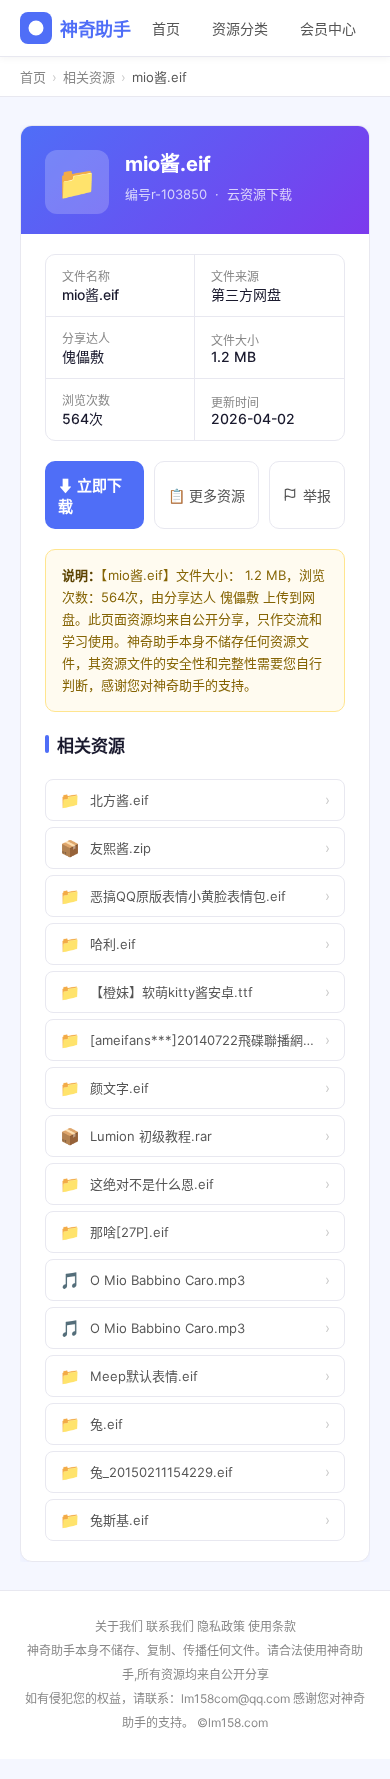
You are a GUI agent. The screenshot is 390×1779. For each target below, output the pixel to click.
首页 (166, 28)
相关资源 (89, 77)
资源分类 (240, 28)
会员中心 (328, 28)
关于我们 (119, 1626)
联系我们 (170, 1626)
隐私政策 (221, 1626)
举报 (317, 495)
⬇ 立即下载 (90, 496)
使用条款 (272, 1626)
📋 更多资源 (206, 495)
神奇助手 (95, 29)
